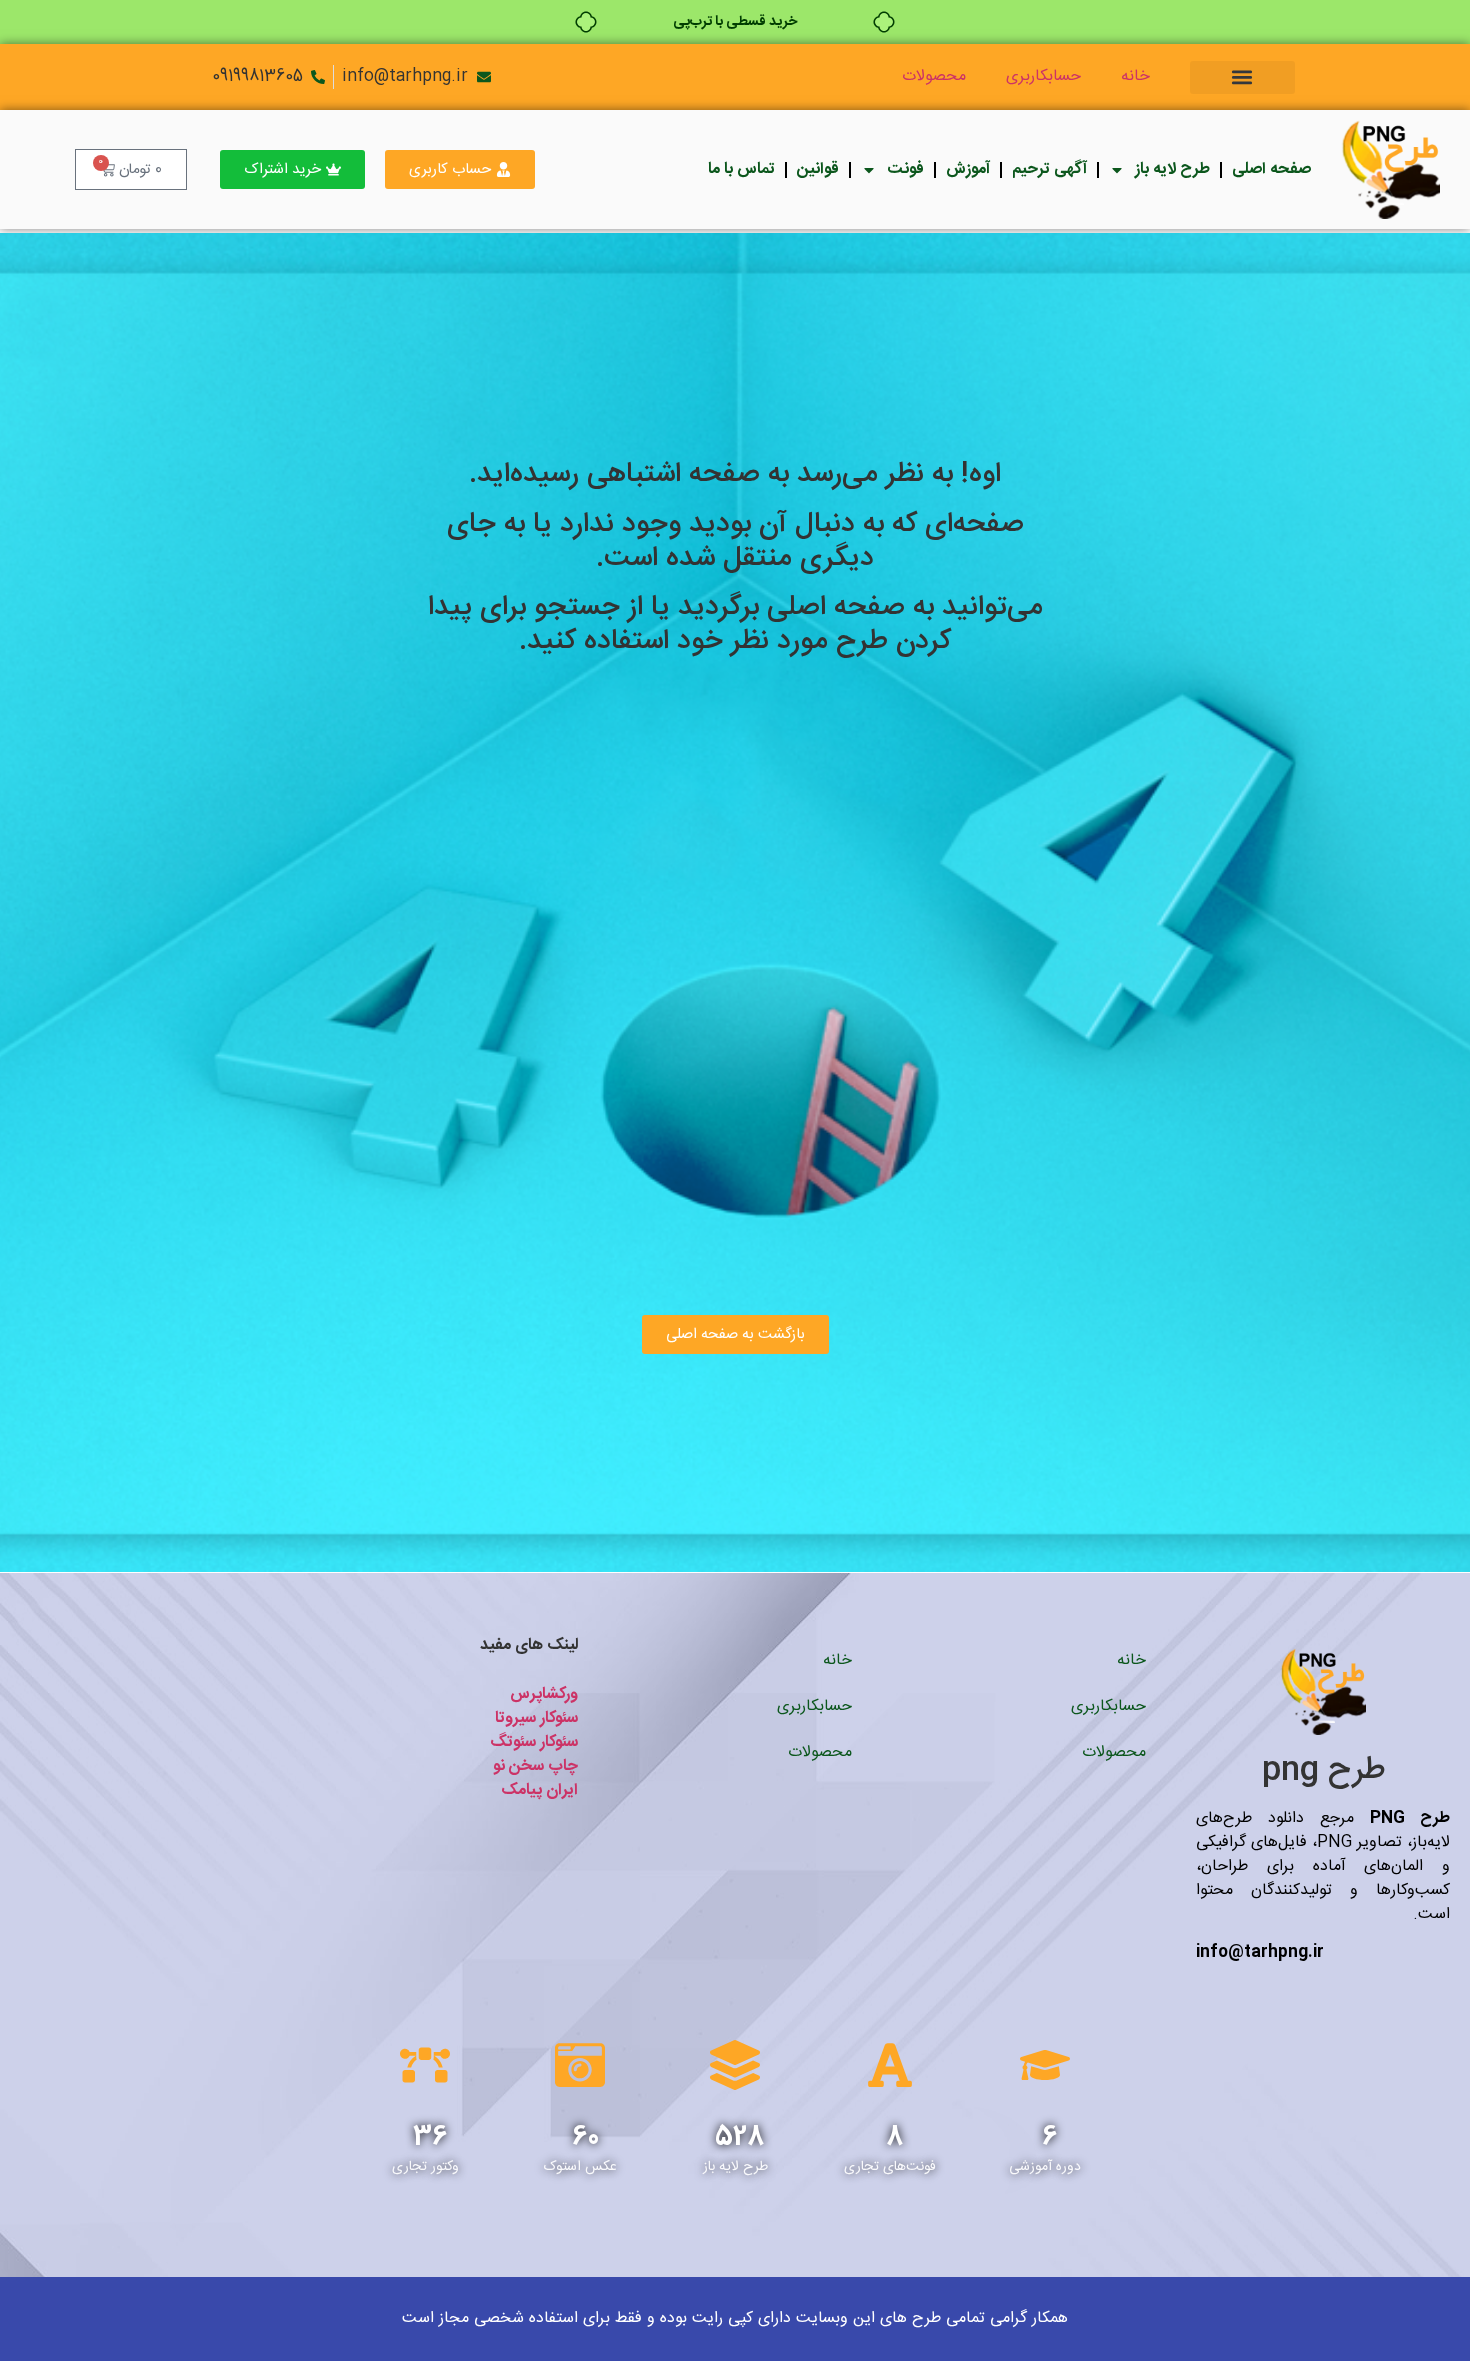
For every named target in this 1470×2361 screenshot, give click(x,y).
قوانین (818, 169)
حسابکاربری (1043, 76)
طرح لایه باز (1172, 169)
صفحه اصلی (1271, 169)
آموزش (968, 169)
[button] (1242, 77)
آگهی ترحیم (1049, 169)
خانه (1135, 76)
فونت (905, 169)
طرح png (1323, 1771)
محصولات (934, 76)
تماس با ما (741, 169)
